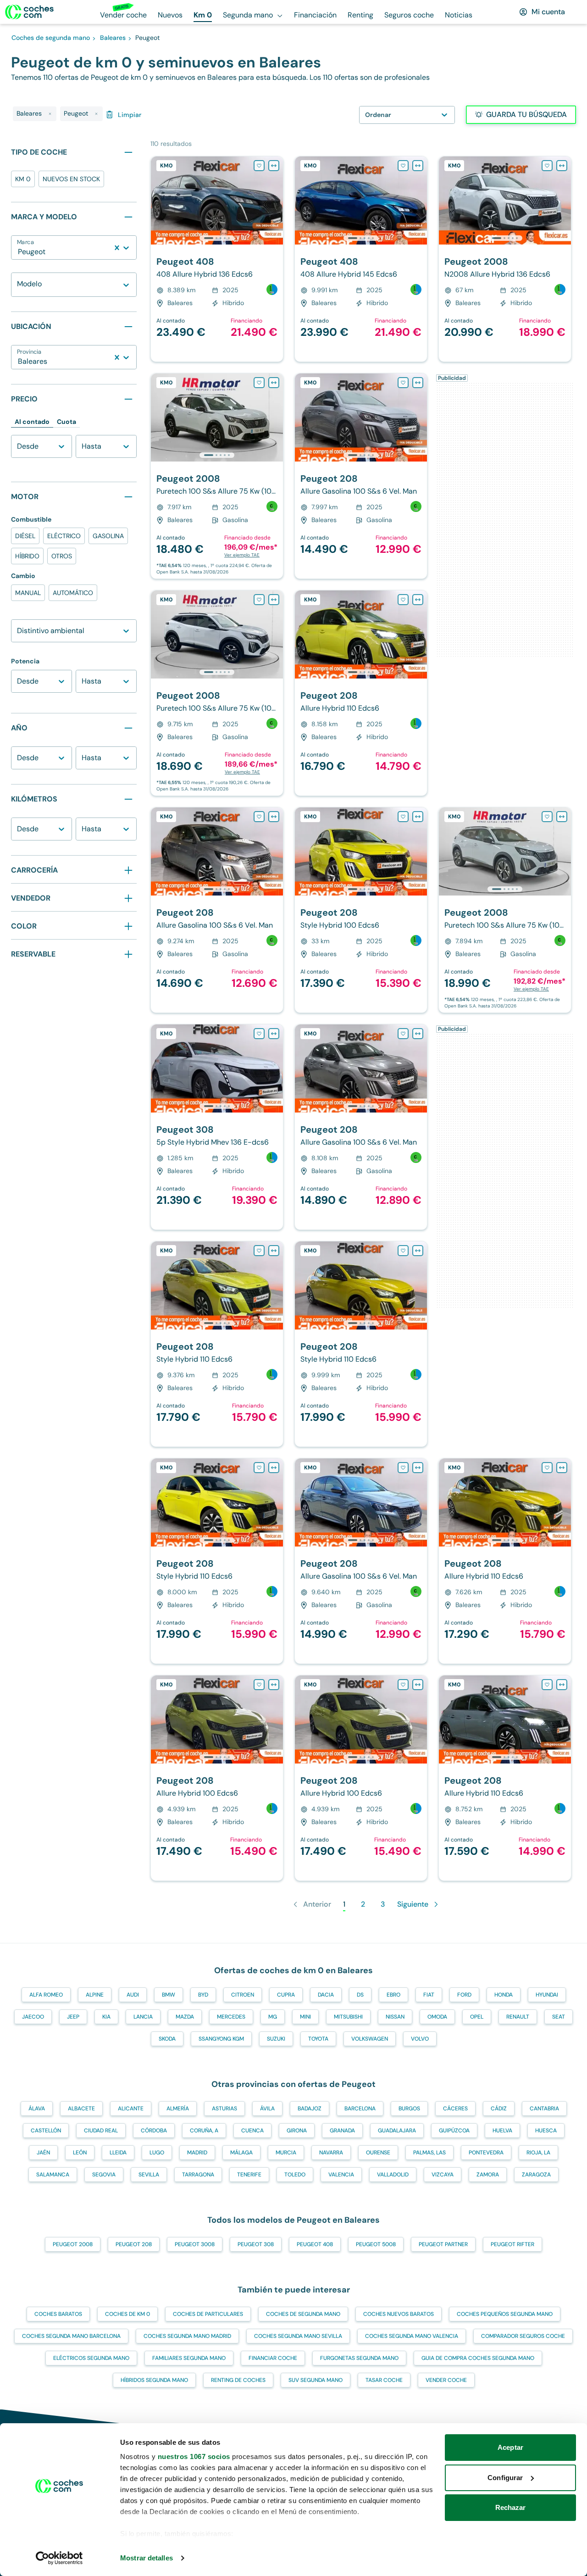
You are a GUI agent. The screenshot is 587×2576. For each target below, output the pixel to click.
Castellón (46, 2131)
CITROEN (243, 1995)
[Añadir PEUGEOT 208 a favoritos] (403, 383)
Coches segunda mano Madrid (187, 2336)
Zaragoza (536, 2175)
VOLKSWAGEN (370, 2039)
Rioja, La (538, 2153)
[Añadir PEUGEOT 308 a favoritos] (259, 1034)
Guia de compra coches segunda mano (478, 2358)
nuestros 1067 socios (194, 2456)
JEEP (73, 2017)
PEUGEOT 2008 (73, 2244)
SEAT (559, 2017)
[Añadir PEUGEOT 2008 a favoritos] (547, 166)
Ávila (267, 2109)
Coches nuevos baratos (399, 2314)
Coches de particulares (208, 2314)
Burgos (409, 2109)
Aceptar (510, 2447)
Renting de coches (238, 2380)
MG (273, 2017)
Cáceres (455, 2109)
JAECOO (33, 2017)
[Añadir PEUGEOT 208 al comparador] (418, 383)
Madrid (197, 2153)
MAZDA (185, 2017)
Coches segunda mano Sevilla (298, 2336)
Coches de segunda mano (303, 2314)
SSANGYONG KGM (221, 2039)
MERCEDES (231, 2017)
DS (360, 1995)
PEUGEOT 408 (315, 2244)
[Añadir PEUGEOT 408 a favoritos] (259, 166)
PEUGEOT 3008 (195, 2244)
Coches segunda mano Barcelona (71, 2336)
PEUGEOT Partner (443, 2244)
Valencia (341, 2175)
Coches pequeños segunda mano (505, 2314)
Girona (297, 2131)
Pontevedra (486, 2153)
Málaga (241, 2153)
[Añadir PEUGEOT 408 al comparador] (274, 166)
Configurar (505, 2478)
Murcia (286, 2153)
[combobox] (19, 252)
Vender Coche (446, 2380)
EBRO (393, 1995)
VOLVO (420, 2039)
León (80, 2153)
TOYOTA (318, 2039)
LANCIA (143, 2017)
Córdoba (154, 2131)
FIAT (429, 1995)
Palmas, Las (429, 2153)
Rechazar (511, 2507)
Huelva (502, 2131)
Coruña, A (204, 2131)
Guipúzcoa (454, 2131)
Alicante (131, 2109)
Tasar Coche (384, 2380)
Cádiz (499, 2109)
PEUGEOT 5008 (376, 2244)
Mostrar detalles (147, 2558)
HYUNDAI (547, 1995)
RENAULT (518, 2017)
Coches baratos (58, 2314)
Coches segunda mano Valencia (412, 2336)
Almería (178, 2109)
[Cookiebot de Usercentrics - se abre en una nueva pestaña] (59, 2558)
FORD (464, 1995)
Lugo (157, 2153)
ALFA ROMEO (46, 1995)
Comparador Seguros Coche (523, 2336)
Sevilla (149, 2175)
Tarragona (198, 2175)
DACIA (326, 1995)
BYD (203, 1995)
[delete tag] (50, 114)
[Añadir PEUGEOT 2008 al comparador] (562, 166)
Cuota (66, 422)
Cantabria (544, 2109)
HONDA (504, 1995)
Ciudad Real (101, 2131)
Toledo (295, 2175)
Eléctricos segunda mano (91, 2358)
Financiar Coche (273, 2358)
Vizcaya (443, 2175)
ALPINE (95, 1995)
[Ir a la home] (29, 12)
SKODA (167, 2039)
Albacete (81, 2109)
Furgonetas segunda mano (359, 2358)
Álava (37, 2109)
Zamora (488, 2175)
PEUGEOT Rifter (512, 2244)
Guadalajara (397, 2131)
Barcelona (360, 2109)
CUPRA (286, 1995)
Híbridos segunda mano (154, 2380)
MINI (305, 2017)
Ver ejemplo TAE (242, 555)
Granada (342, 2131)
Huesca (546, 2131)
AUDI (133, 1995)
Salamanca (53, 2175)
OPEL (477, 2017)
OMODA (437, 2017)
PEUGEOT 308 (256, 2244)
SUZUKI (276, 2039)
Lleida (118, 2153)
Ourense (378, 2153)
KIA (106, 2017)
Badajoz (310, 2109)
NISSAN (395, 2017)
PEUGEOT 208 (134, 2244)
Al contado (32, 422)
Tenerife (249, 2175)
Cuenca (252, 2131)
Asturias (224, 2109)
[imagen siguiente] (276, 200)
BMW (169, 1995)
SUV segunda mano (316, 2380)
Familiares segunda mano (189, 2358)
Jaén (43, 2153)
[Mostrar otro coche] (216, 238)
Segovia (104, 2175)
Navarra (331, 2153)
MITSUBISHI (348, 2017)
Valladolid (393, 2175)
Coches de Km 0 (127, 2314)
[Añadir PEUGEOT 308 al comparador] (274, 1034)
